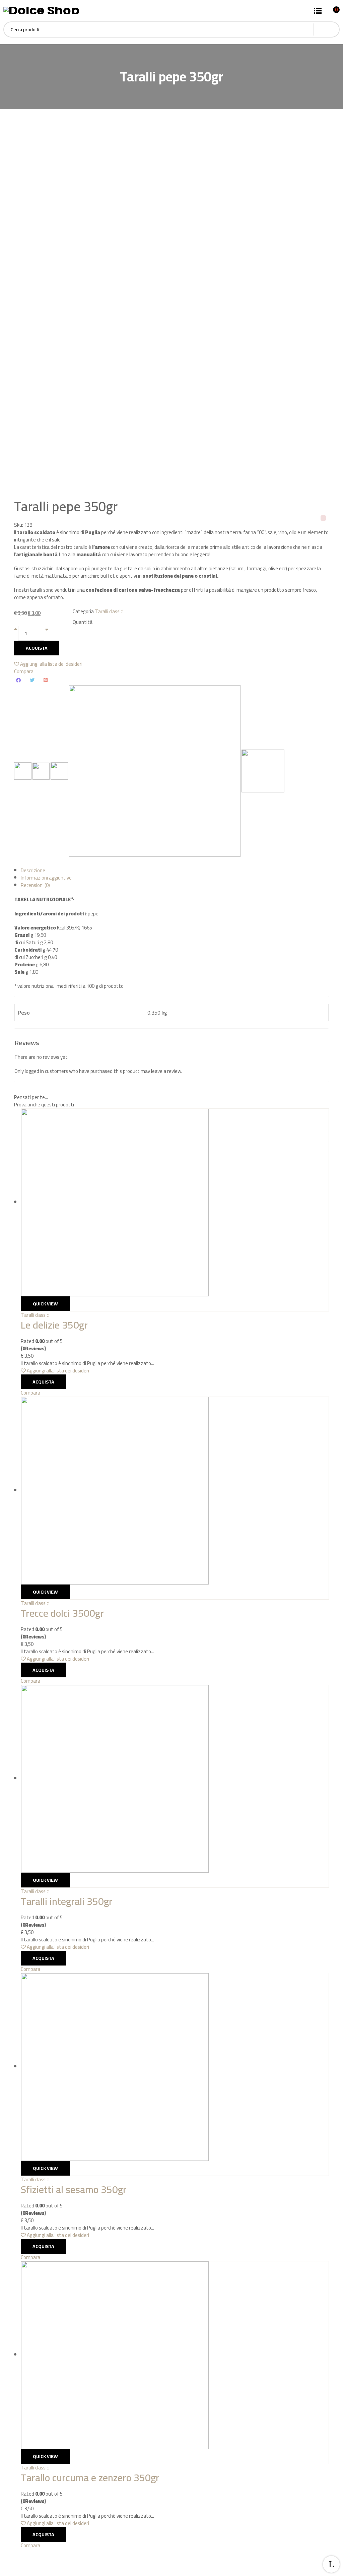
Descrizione (33, 870)
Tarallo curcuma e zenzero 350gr (90, 2477)
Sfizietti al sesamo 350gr (74, 2189)
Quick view (45, 1304)
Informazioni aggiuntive (46, 878)
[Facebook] (18, 680)
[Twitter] (32, 680)
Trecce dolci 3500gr (62, 1613)
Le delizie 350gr (54, 1325)
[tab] (175, 871)
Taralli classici (109, 611)
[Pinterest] (46, 680)
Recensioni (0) (35, 885)
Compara (24, 671)
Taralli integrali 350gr (67, 1901)
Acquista (37, 648)
